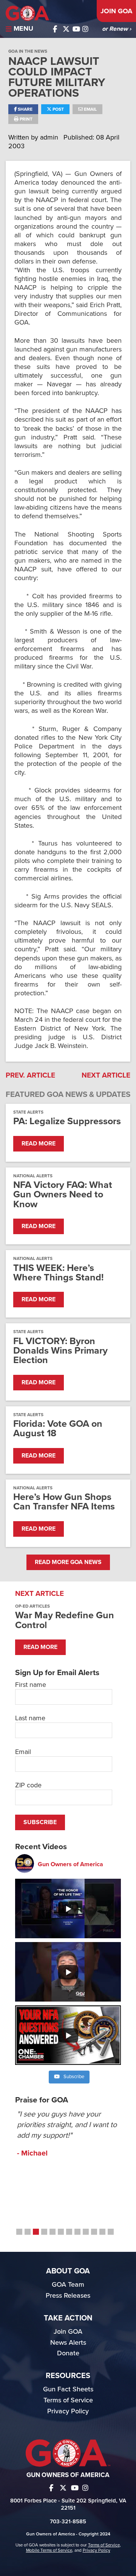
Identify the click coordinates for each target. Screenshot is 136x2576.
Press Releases (68, 2295)
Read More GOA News (68, 1562)
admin (50, 137)
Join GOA (116, 11)
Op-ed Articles (32, 1606)
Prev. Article (30, 1075)
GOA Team (68, 2284)
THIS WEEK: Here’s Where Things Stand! (58, 1273)
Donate (68, 2353)
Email (90, 109)
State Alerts (28, 1112)
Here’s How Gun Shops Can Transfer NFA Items (64, 1502)
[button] (19, 2232)
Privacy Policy (68, 2411)
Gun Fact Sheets (68, 2389)
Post (58, 109)
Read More (39, 1144)
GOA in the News (28, 51)
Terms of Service (68, 2400)
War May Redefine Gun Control (65, 1620)
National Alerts (33, 1176)
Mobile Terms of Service (49, 2550)
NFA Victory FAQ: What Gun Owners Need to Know (63, 1195)
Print (25, 119)
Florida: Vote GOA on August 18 (58, 1429)
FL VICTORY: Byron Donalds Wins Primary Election (60, 1351)
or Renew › (117, 29)
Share (25, 109)
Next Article (106, 1075)
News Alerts (68, 2342)
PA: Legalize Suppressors (67, 1121)
